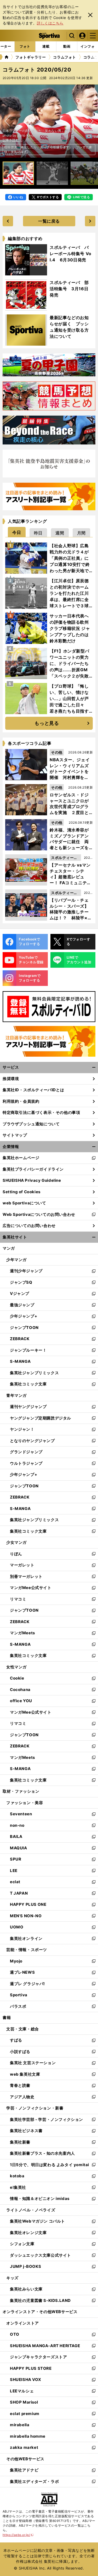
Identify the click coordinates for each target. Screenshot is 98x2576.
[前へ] (91, 121)
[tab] (17, 532)
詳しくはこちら (50, 23)
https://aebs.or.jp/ (18, 2535)
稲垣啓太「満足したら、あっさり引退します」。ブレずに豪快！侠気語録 (48, 149)
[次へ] (7, 121)
